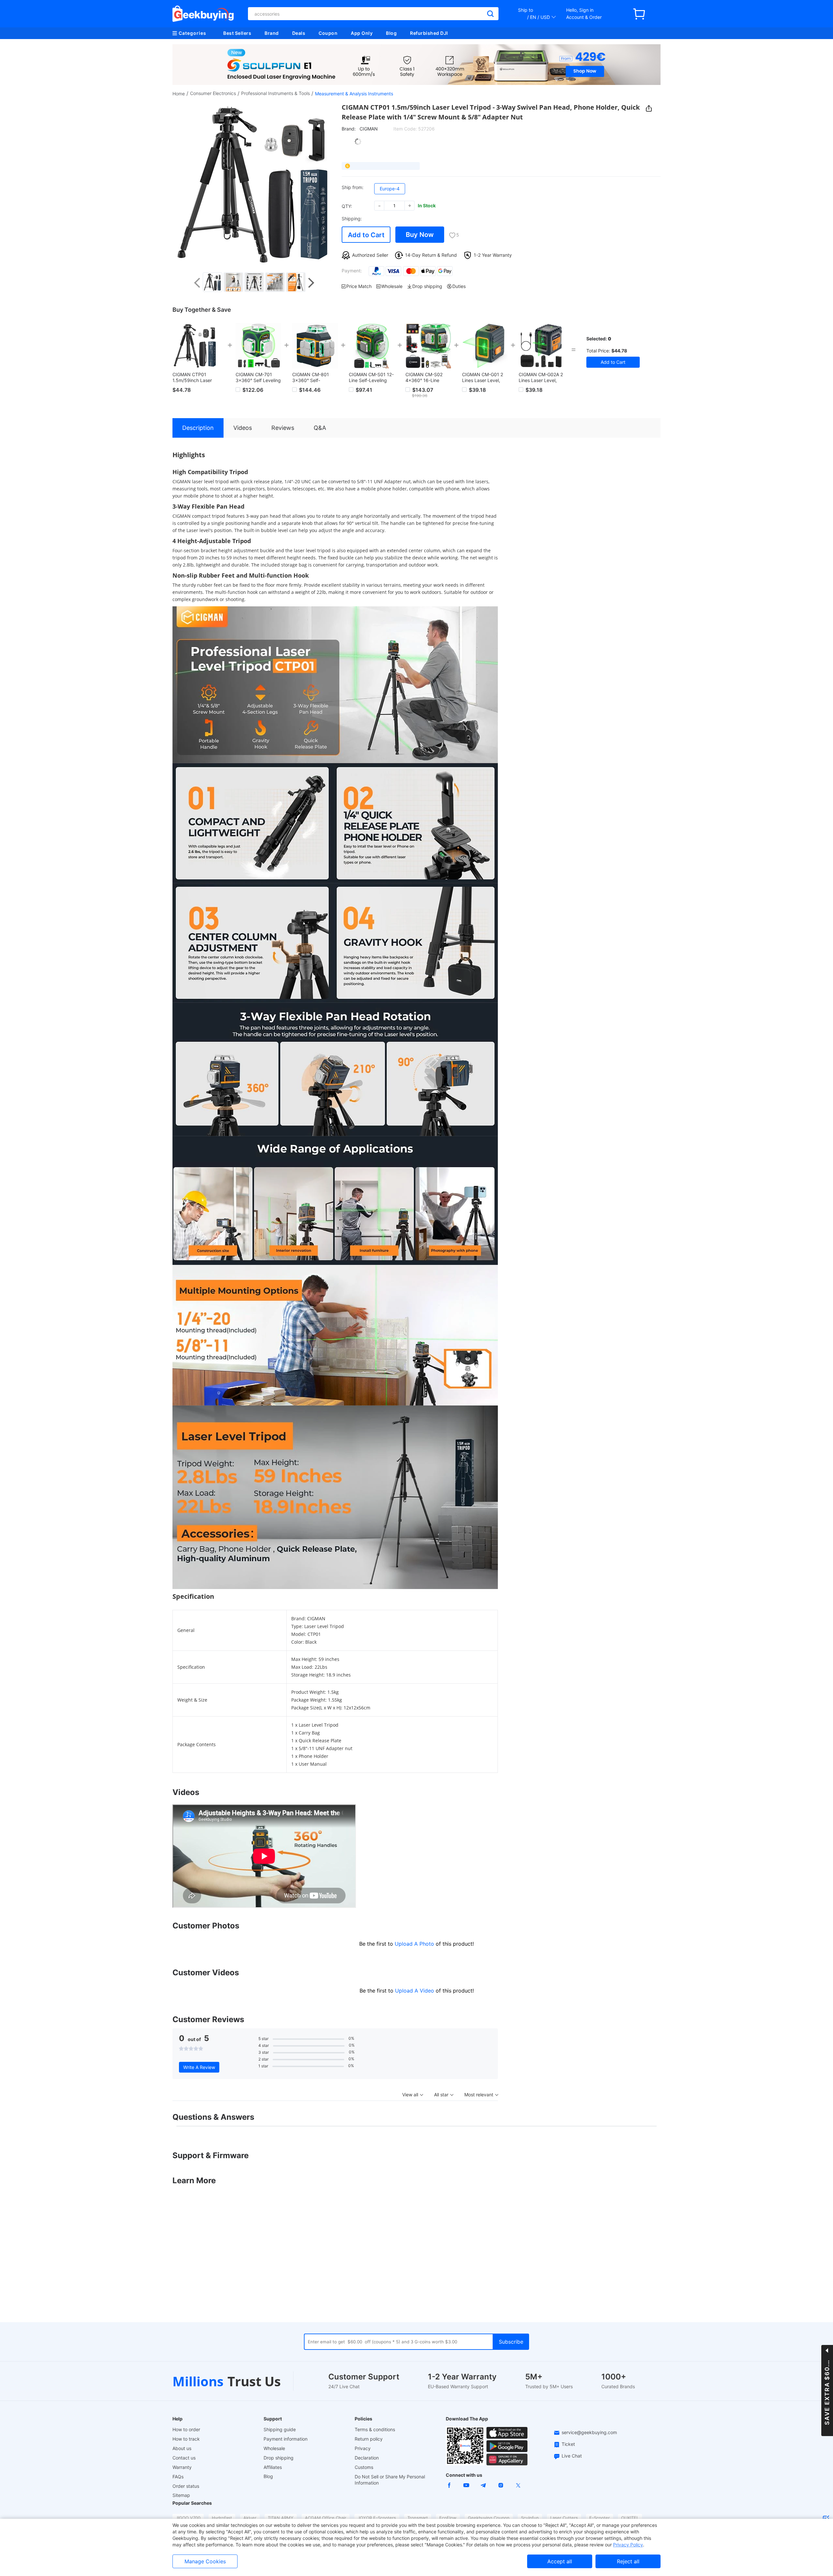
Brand (272, 33)
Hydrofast (222, 2518)
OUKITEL (630, 2518)
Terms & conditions (375, 2429)
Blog (391, 33)
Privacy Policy (628, 2545)
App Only (362, 33)
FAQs (178, 2477)
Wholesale (274, 2448)
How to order (186, 2429)
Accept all (560, 2561)
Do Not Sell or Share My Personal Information (390, 2480)
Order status (186, 2486)
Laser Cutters (564, 2518)
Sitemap (181, 2495)
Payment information (286, 2439)
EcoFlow (448, 2518)
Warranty (182, 2467)
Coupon (328, 33)
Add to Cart (366, 235)
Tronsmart (418, 2518)
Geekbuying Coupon (489, 2518)
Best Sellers (237, 33)
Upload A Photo (415, 1944)
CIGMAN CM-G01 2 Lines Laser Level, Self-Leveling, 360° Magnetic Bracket (483, 377)
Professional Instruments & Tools (275, 93)
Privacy (363, 2448)
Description (198, 428)
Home (179, 94)
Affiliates (273, 2467)
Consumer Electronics (213, 93)
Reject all (628, 2561)
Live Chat (572, 2456)
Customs (364, 2467)
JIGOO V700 (188, 2518)
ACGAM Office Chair (326, 2518)
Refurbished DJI (429, 33)
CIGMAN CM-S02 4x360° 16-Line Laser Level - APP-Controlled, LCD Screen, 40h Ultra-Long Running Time (426, 377)
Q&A (320, 428)
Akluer (250, 2518)
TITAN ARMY (281, 2518)
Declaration (367, 2458)
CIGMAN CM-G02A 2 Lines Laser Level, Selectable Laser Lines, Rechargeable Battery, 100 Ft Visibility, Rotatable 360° (541, 377)
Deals (299, 33)
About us (182, 2448)
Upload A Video (415, 1991)
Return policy (369, 2439)
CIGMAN (369, 129)
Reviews (283, 428)
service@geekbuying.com (589, 2432)
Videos (243, 428)
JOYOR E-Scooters (377, 2518)
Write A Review (199, 2067)
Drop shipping (279, 2458)
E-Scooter (600, 2518)
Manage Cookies (205, 2561)
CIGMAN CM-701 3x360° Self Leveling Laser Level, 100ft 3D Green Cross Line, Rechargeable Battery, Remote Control (258, 377)
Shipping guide (280, 2429)
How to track (186, 2439)
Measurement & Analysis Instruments (354, 94)
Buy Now (420, 235)
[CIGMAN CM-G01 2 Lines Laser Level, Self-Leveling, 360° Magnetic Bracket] (485, 346)
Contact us (184, 2458)
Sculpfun (530, 2518)
